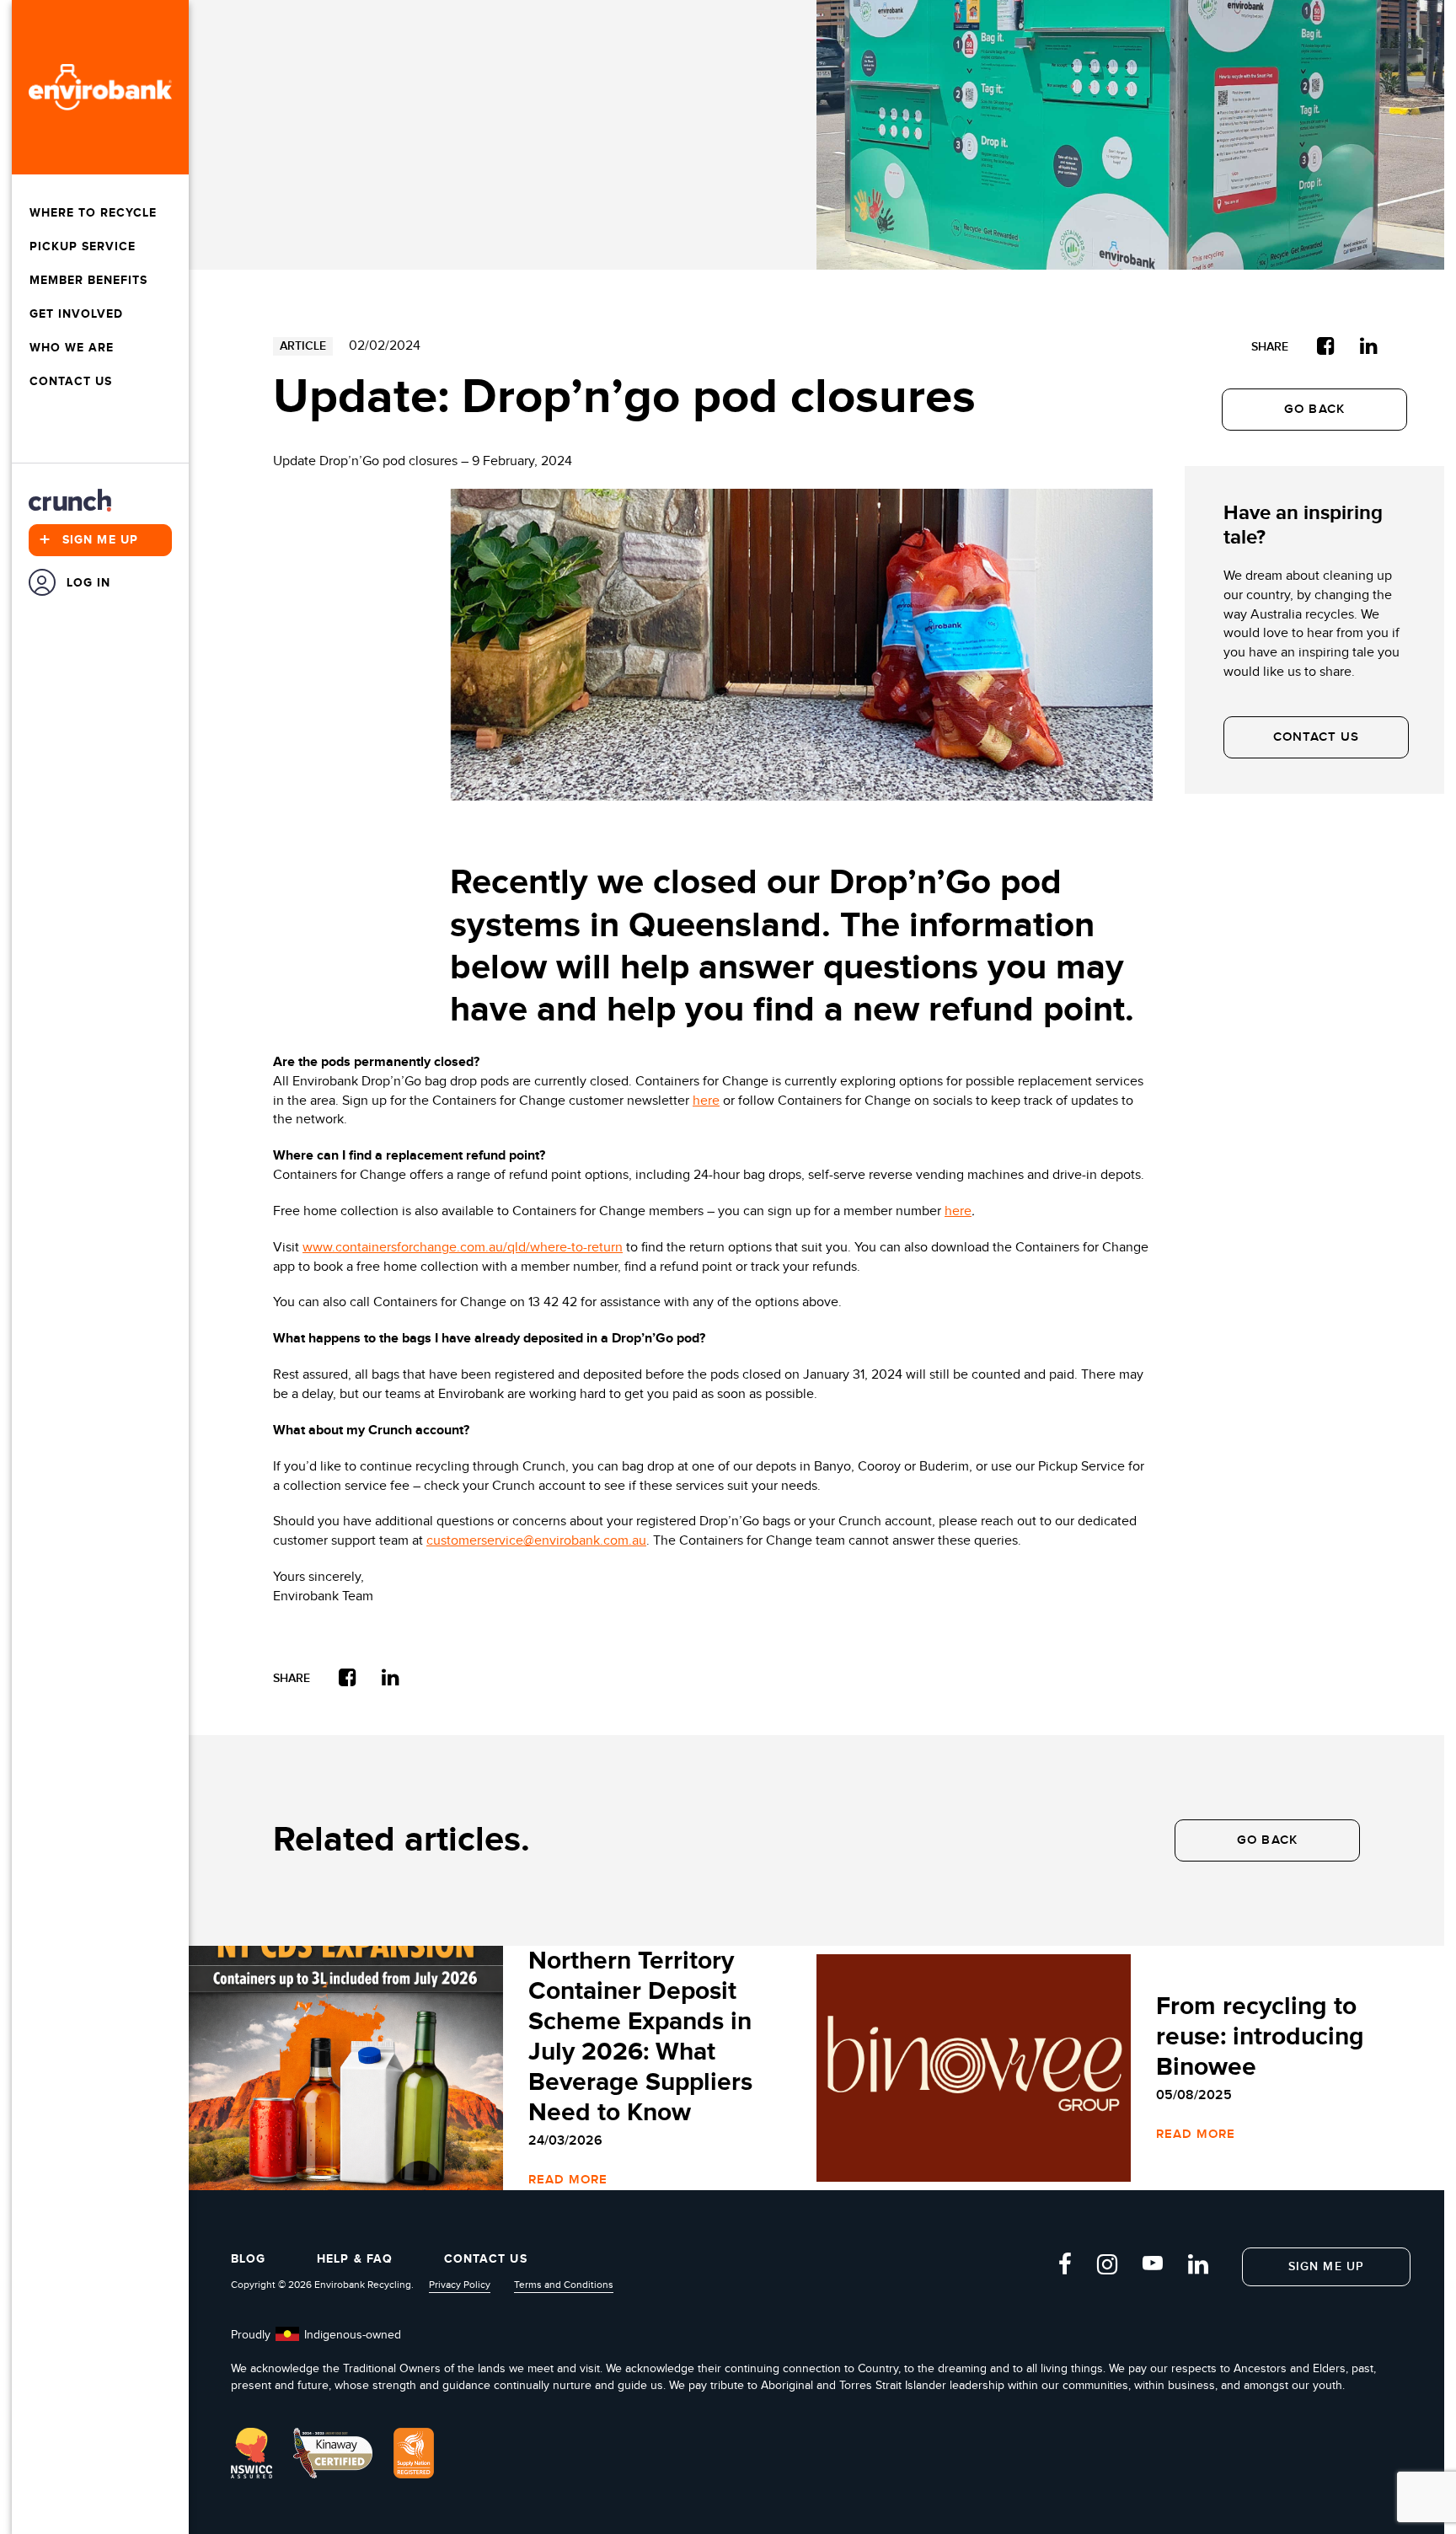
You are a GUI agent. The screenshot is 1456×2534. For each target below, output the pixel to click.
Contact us (71, 381)
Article (303, 346)
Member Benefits (88, 280)
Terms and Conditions (564, 2285)
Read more (568, 2180)
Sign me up (89, 540)
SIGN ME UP (1326, 2266)
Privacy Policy (460, 2285)
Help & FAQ (355, 2259)
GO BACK (1314, 410)
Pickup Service (83, 246)
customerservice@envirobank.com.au (536, 1541)
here (706, 1101)
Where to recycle (93, 213)
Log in (89, 583)
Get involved (76, 314)
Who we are (72, 348)
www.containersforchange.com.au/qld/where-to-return (463, 1248)
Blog (248, 2259)
